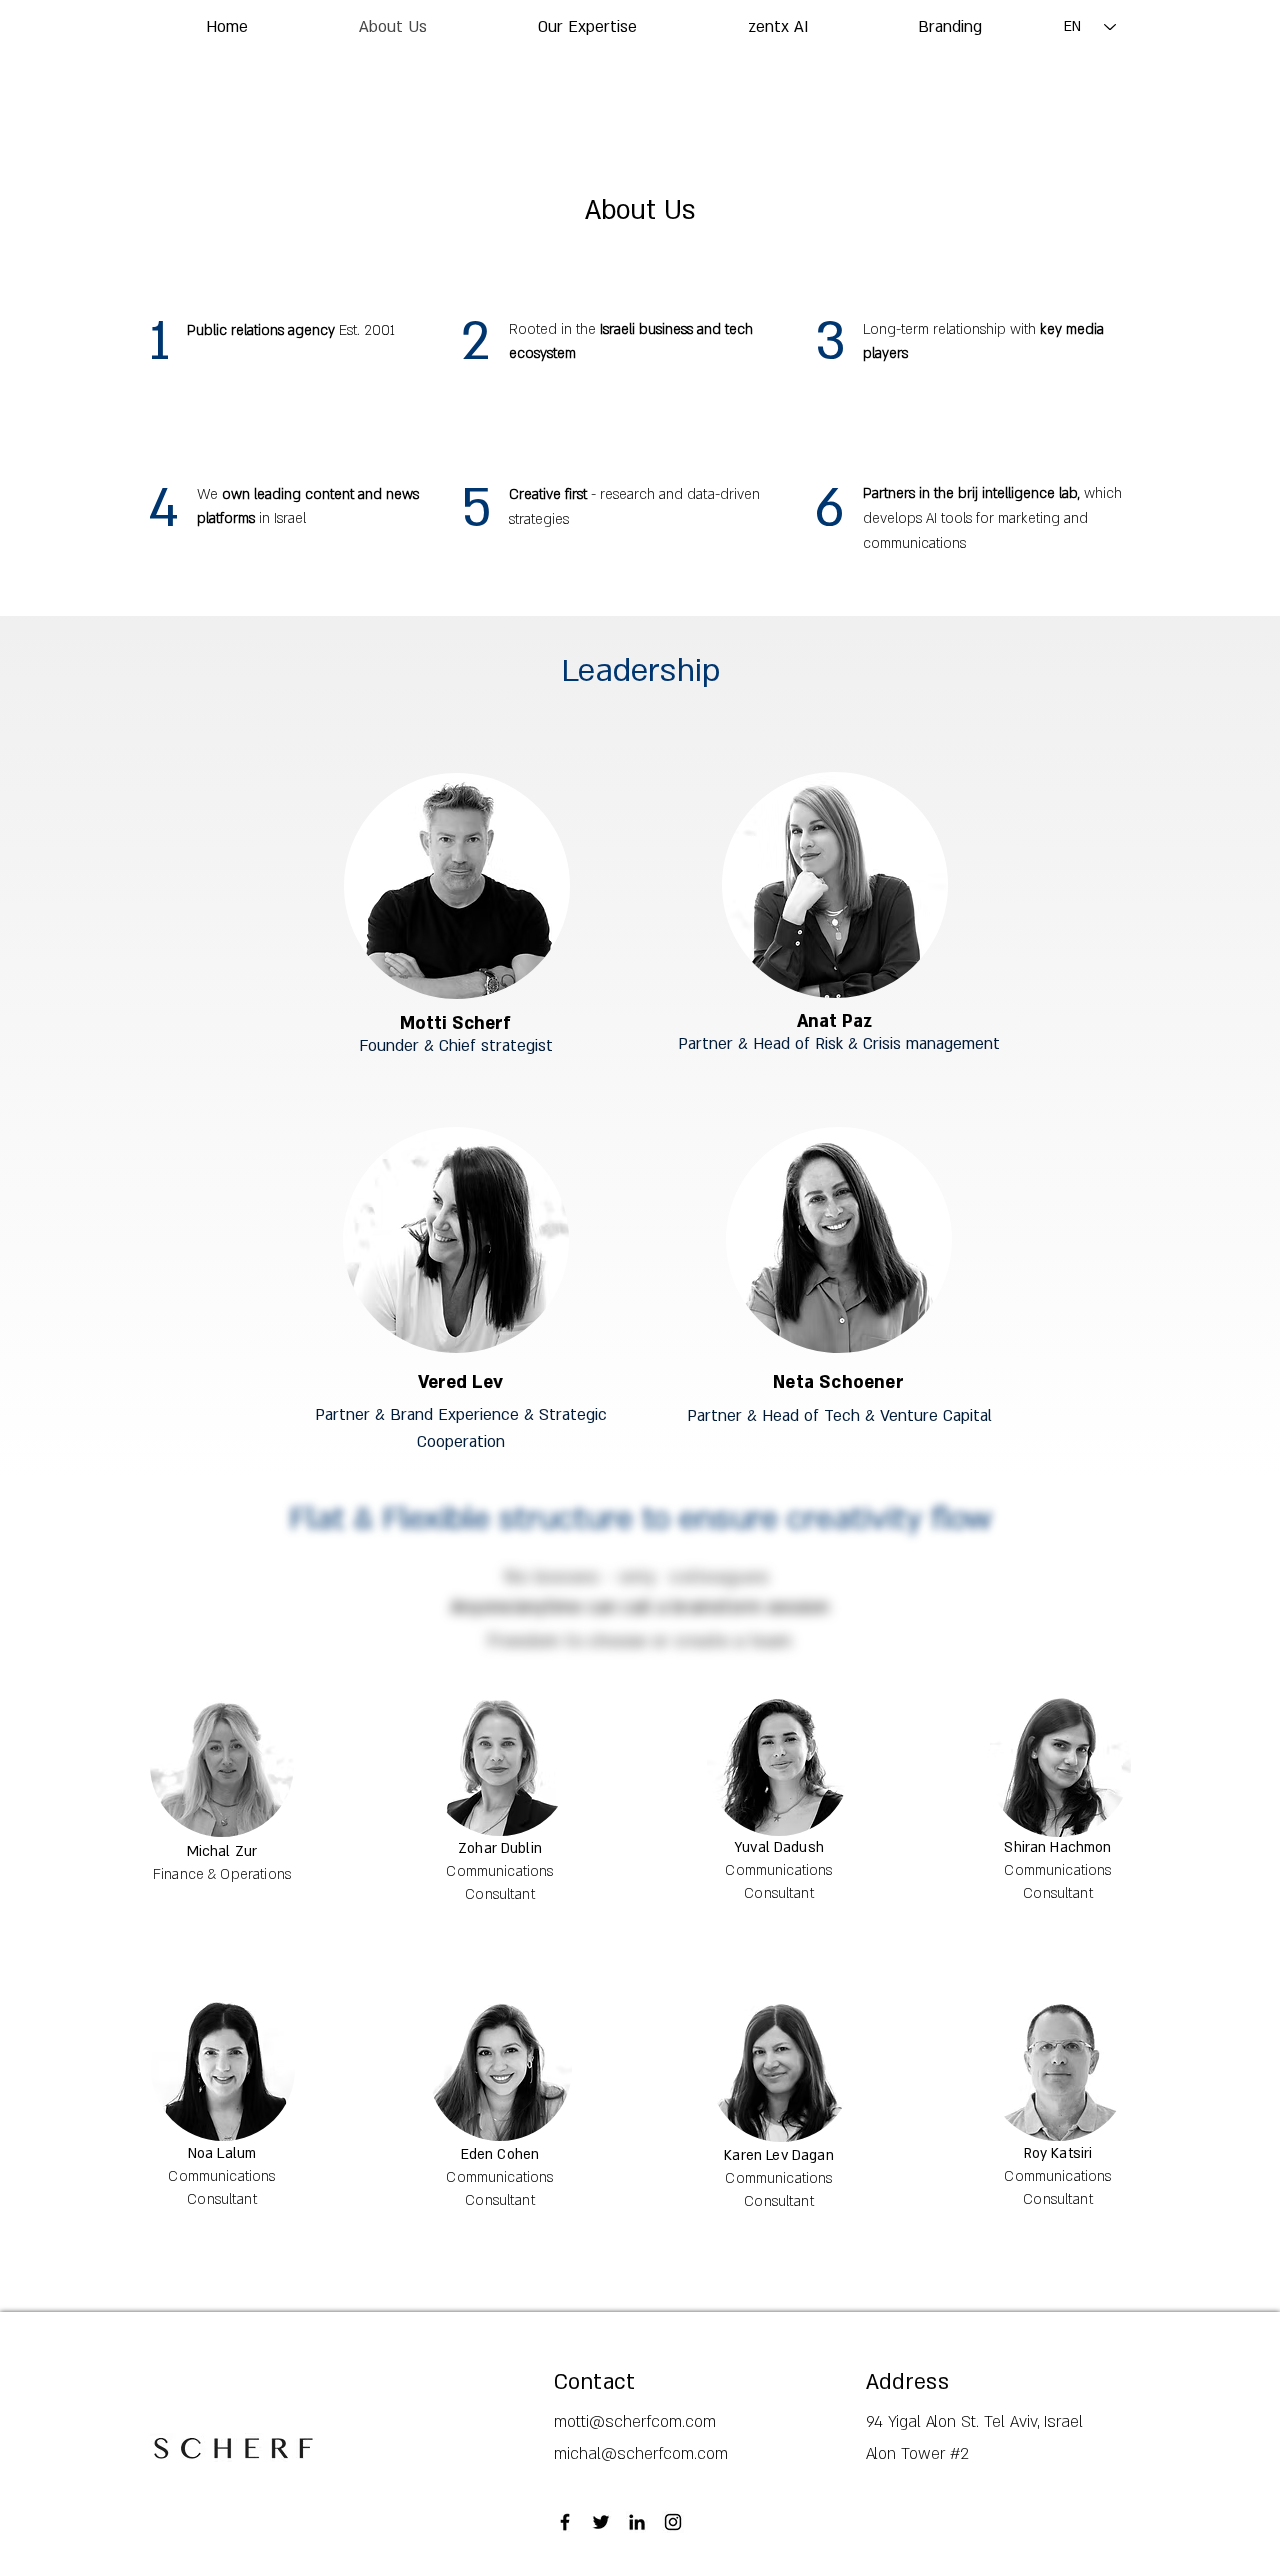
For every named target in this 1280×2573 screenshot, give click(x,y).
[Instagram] (673, 2522)
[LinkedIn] (637, 2522)
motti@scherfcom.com (635, 2422)
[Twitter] (601, 2522)
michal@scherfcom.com (641, 2454)
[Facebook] (565, 2522)
